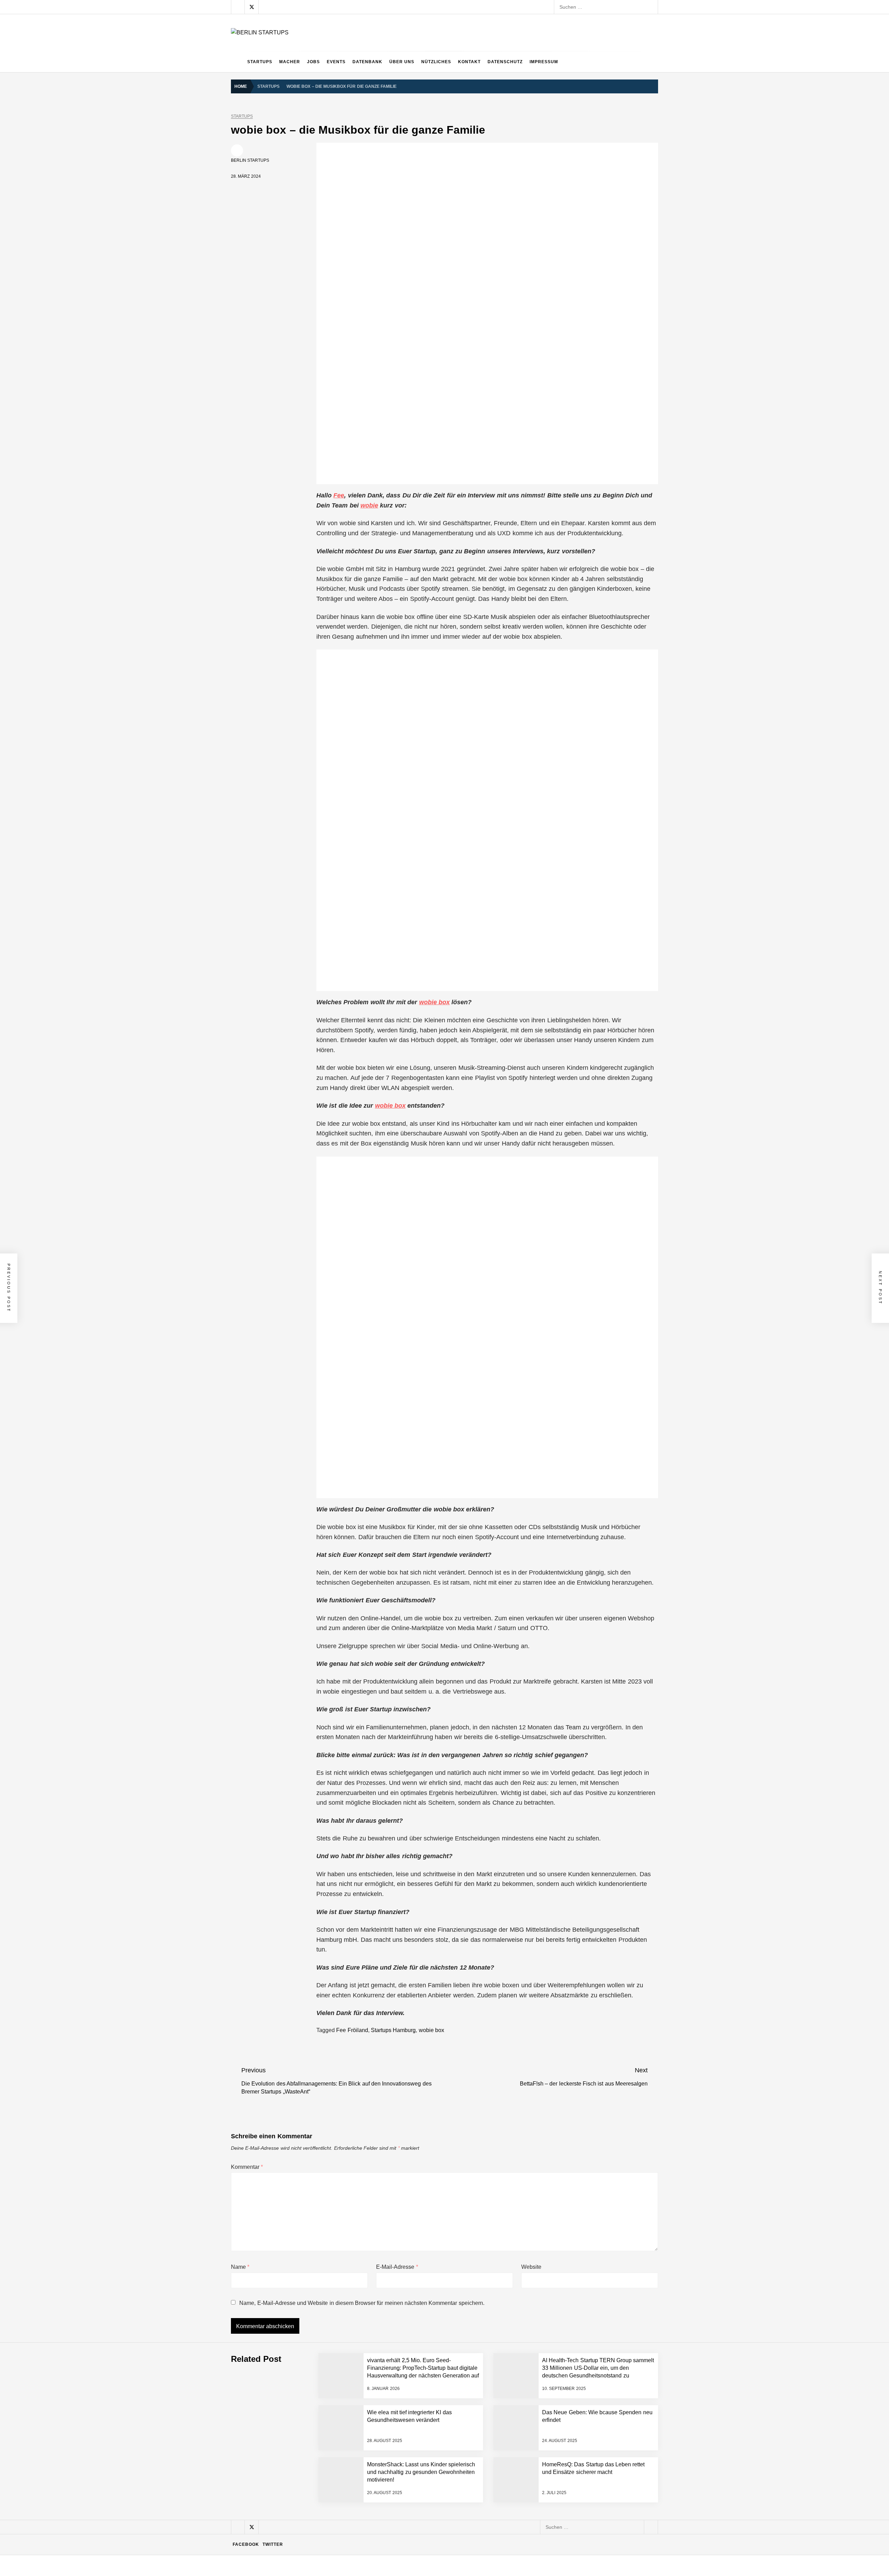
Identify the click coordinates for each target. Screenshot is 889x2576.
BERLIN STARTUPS (250, 160)
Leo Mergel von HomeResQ (300, 2475)
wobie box (434, 1002)
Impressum (544, 62)
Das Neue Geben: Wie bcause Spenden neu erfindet (327, 2392)
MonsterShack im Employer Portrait (308, 2364)
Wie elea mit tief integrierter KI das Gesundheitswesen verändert (340, 2336)
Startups (260, 62)
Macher (290, 62)
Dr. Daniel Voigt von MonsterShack (307, 2419)
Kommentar (247, 2167)
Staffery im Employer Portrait (301, 2558)
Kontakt (469, 62)
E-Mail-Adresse (397, 2267)
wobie (369, 505)
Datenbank (367, 62)
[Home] (237, 62)
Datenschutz (505, 62)
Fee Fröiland (352, 2030)
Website (531, 2267)
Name (240, 2267)
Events (336, 62)
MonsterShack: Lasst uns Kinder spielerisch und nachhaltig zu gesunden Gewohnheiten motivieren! (379, 2447)
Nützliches (436, 62)
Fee (339, 495)
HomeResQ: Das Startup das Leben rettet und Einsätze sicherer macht (348, 2503)
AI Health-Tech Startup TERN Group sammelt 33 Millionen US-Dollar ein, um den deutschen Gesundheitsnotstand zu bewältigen (411, 2308)
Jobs (313, 62)
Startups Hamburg (393, 2030)
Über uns (402, 62)
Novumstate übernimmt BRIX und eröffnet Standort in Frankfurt (339, 2531)
